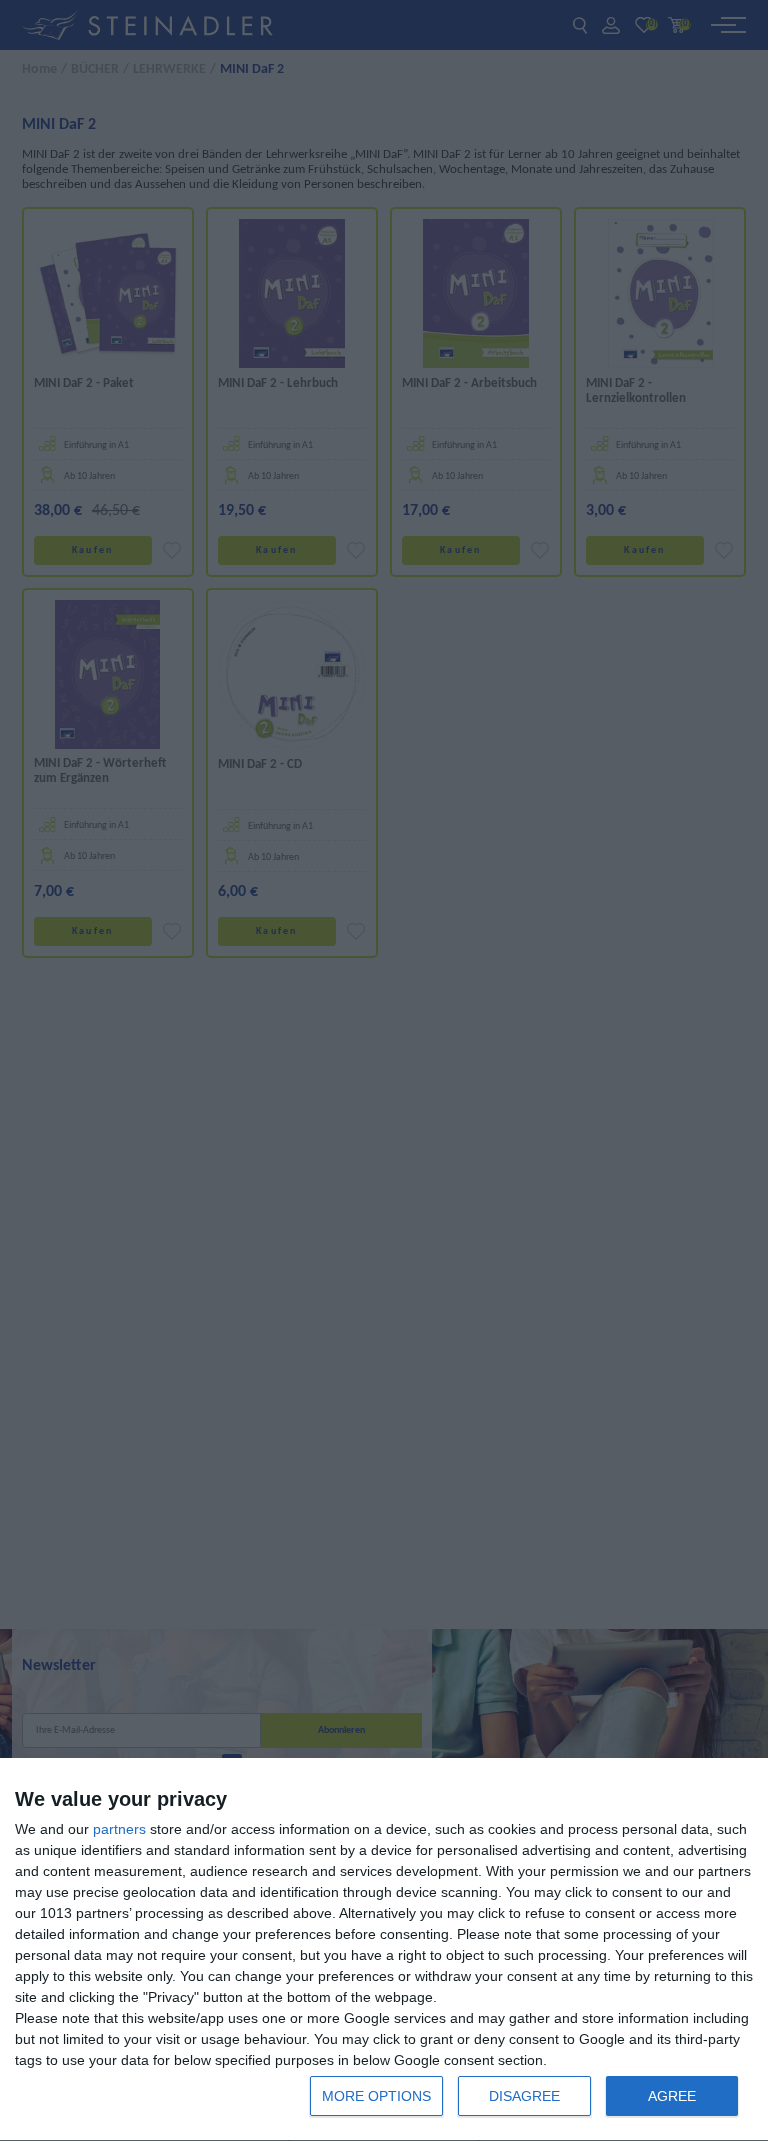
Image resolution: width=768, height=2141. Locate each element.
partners (119, 1829)
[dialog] (384, 1950)
